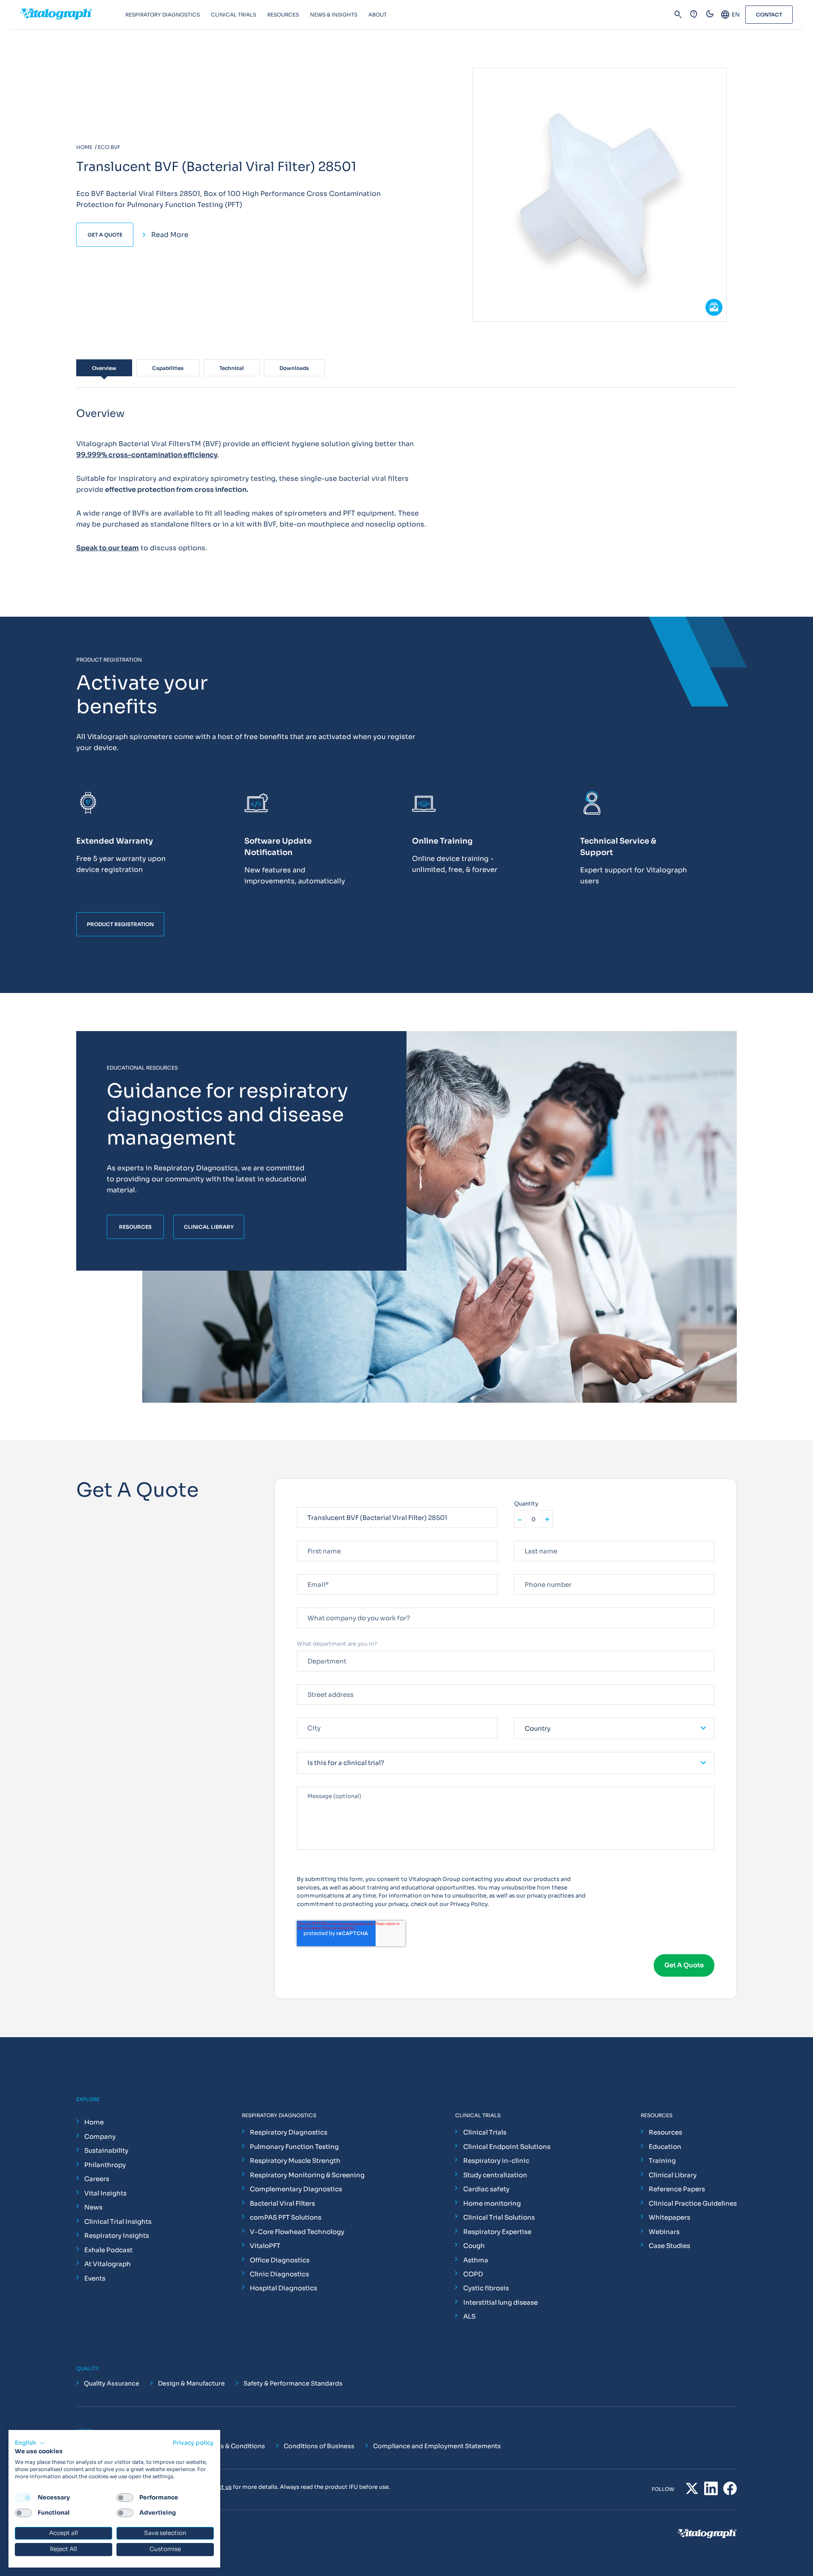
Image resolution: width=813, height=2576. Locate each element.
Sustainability (106, 2150)
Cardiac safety (486, 2189)
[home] (73, 15)
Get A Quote (105, 235)
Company (100, 2136)
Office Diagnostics (280, 2260)
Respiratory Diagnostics (289, 2132)
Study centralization (495, 2175)
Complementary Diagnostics (296, 2189)
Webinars (664, 2232)
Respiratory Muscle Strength (295, 2161)
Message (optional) (324, 1783)
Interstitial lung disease (501, 2302)
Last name (528, 1537)
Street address (317, 1681)
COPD (473, 2274)
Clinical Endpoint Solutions (507, 2147)
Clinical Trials (485, 2132)
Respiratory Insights (117, 2235)
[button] (30, 2443)
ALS (469, 2316)
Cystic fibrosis (486, 2288)
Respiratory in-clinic (496, 2161)
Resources (665, 2132)
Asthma (476, 2260)
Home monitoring (492, 2203)
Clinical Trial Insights (118, 2222)
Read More (170, 235)
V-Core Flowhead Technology (297, 2232)
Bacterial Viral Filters (282, 2203)
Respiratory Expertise (497, 2232)
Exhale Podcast (108, 2250)
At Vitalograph (108, 2264)
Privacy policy (193, 2443)
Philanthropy (105, 2165)
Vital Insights (105, 2193)
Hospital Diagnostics (283, 2288)
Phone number (534, 1571)
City (303, 1714)
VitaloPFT (265, 2246)
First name (311, 1537)
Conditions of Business (319, 2446)
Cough (474, 2246)
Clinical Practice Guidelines (693, 2203)
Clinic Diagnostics (279, 2274)
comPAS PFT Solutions (286, 2217)
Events (95, 2278)
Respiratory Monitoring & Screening (307, 2175)
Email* (306, 1571)
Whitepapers (669, 2217)
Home (94, 2122)
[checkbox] (23, 2498)
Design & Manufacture (191, 2383)
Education (665, 2147)
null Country (531, 1714)
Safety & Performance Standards (293, 2383)
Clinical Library (673, 2175)
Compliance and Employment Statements (437, 2446)
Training (662, 2161)
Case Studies (669, 2246)
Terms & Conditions (235, 2446)
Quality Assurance (112, 2383)
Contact (769, 15)
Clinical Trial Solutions (499, 2217)
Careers (97, 2179)
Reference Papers (677, 2189)
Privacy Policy (469, 1904)
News (93, 2207)
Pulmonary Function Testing (294, 2147)
